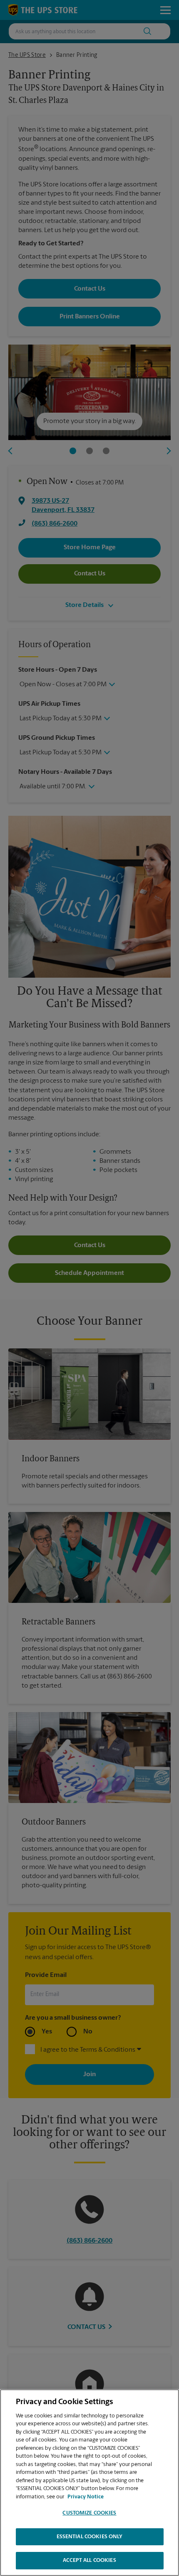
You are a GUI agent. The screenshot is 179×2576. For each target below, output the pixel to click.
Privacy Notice (86, 2497)
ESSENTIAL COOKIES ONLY (90, 2537)
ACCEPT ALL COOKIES (89, 2560)
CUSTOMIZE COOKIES (89, 2513)
